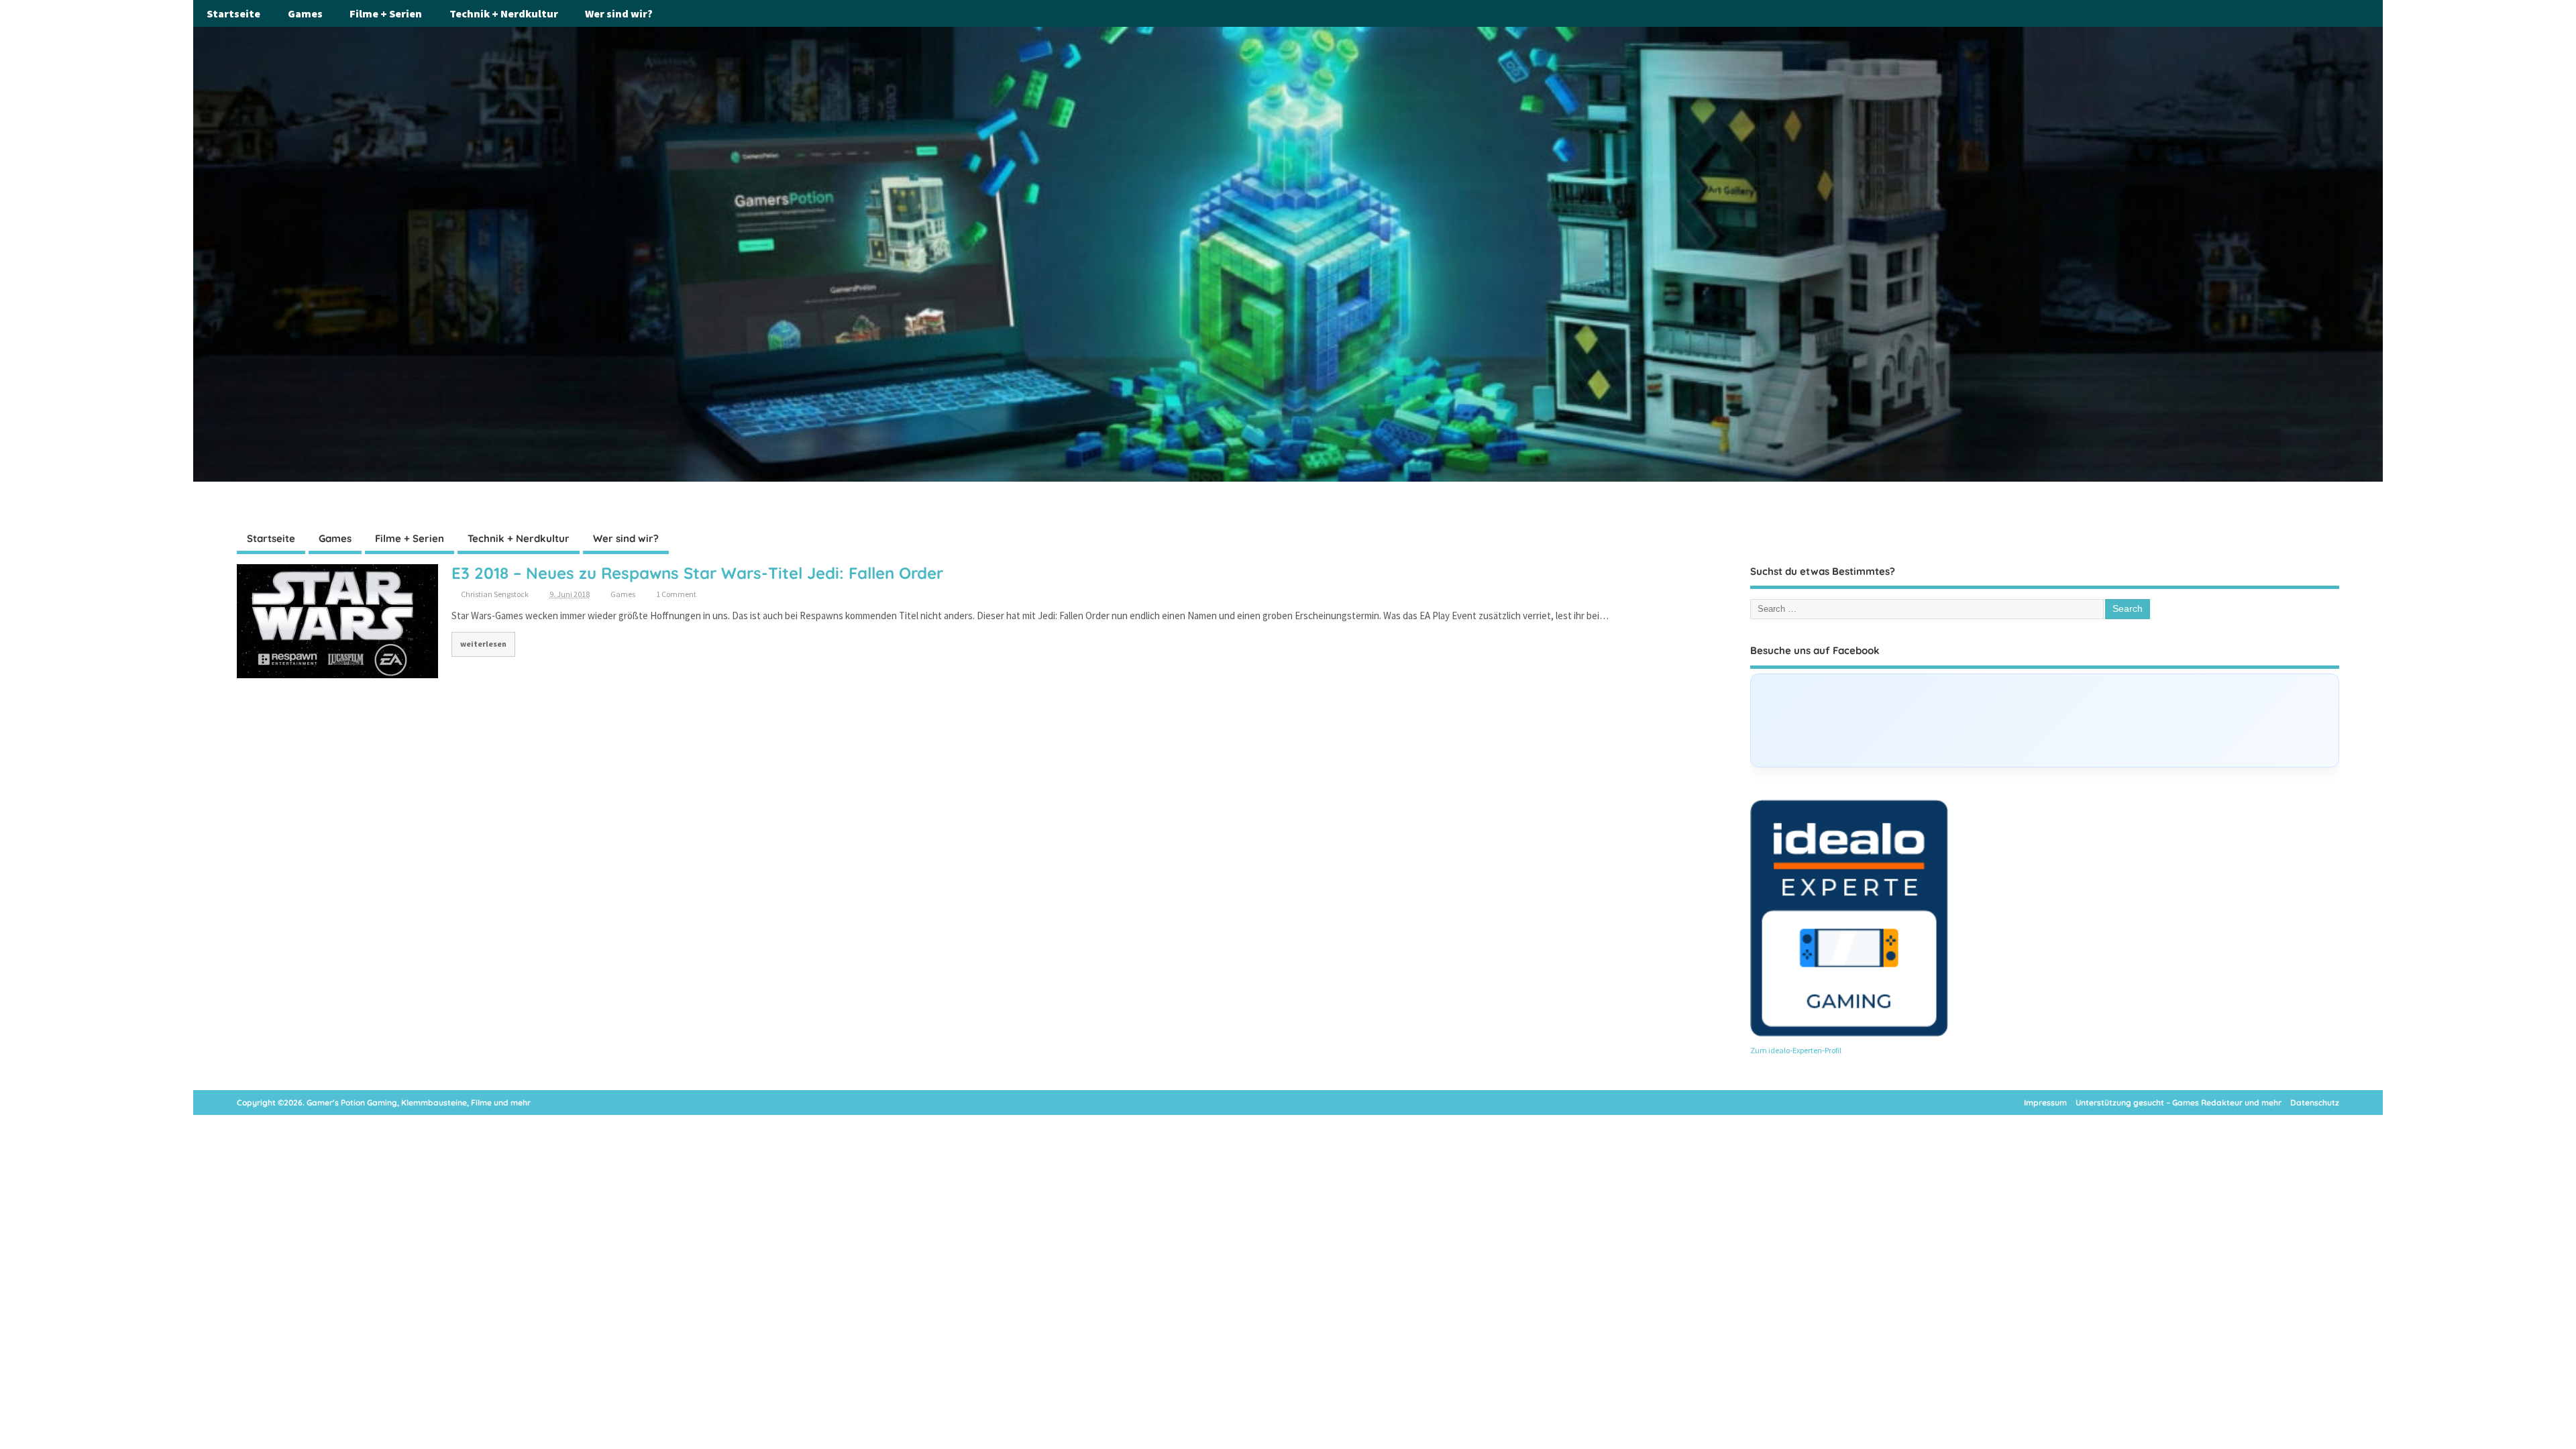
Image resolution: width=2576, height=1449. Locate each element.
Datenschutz (2315, 1103)
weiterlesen (483, 644)
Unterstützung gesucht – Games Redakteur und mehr (2179, 1103)
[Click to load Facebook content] (2044, 720)
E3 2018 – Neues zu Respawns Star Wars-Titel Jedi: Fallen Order (697, 573)
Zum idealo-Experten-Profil (1796, 1050)
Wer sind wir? (619, 13)
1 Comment (676, 594)
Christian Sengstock (495, 594)
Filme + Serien (386, 13)
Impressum (2045, 1103)
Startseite (233, 13)
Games (305, 13)
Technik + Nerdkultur (504, 13)
